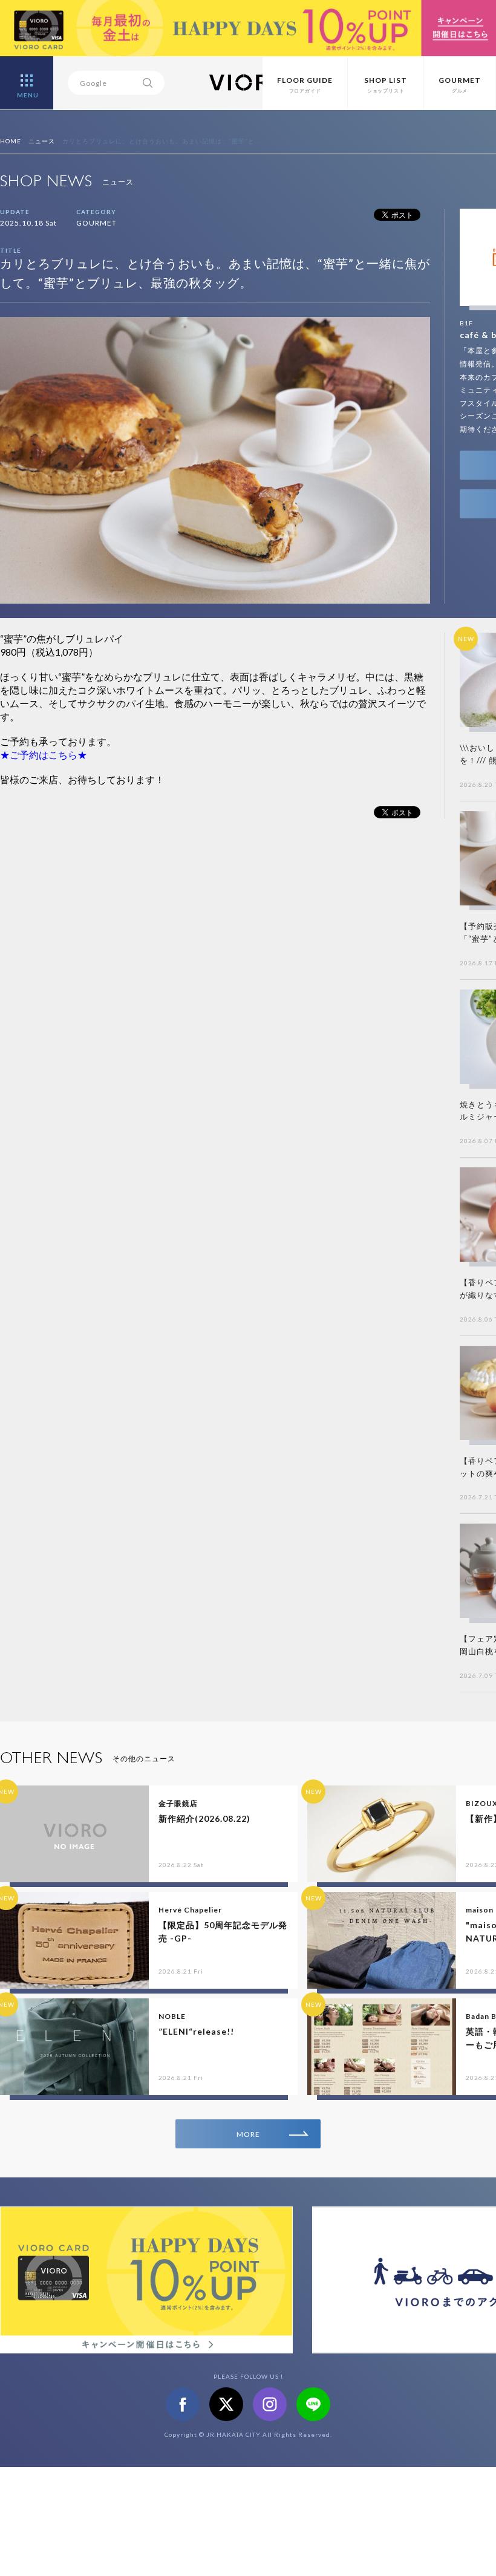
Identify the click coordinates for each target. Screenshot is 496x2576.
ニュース (42, 141)
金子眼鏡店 (178, 1803)
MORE (248, 2134)
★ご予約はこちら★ (44, 755)
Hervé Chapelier (190, 1910)
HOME (11, 141)
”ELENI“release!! (196, 2031)
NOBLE (172, 2016)
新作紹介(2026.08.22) (204, 1818)
